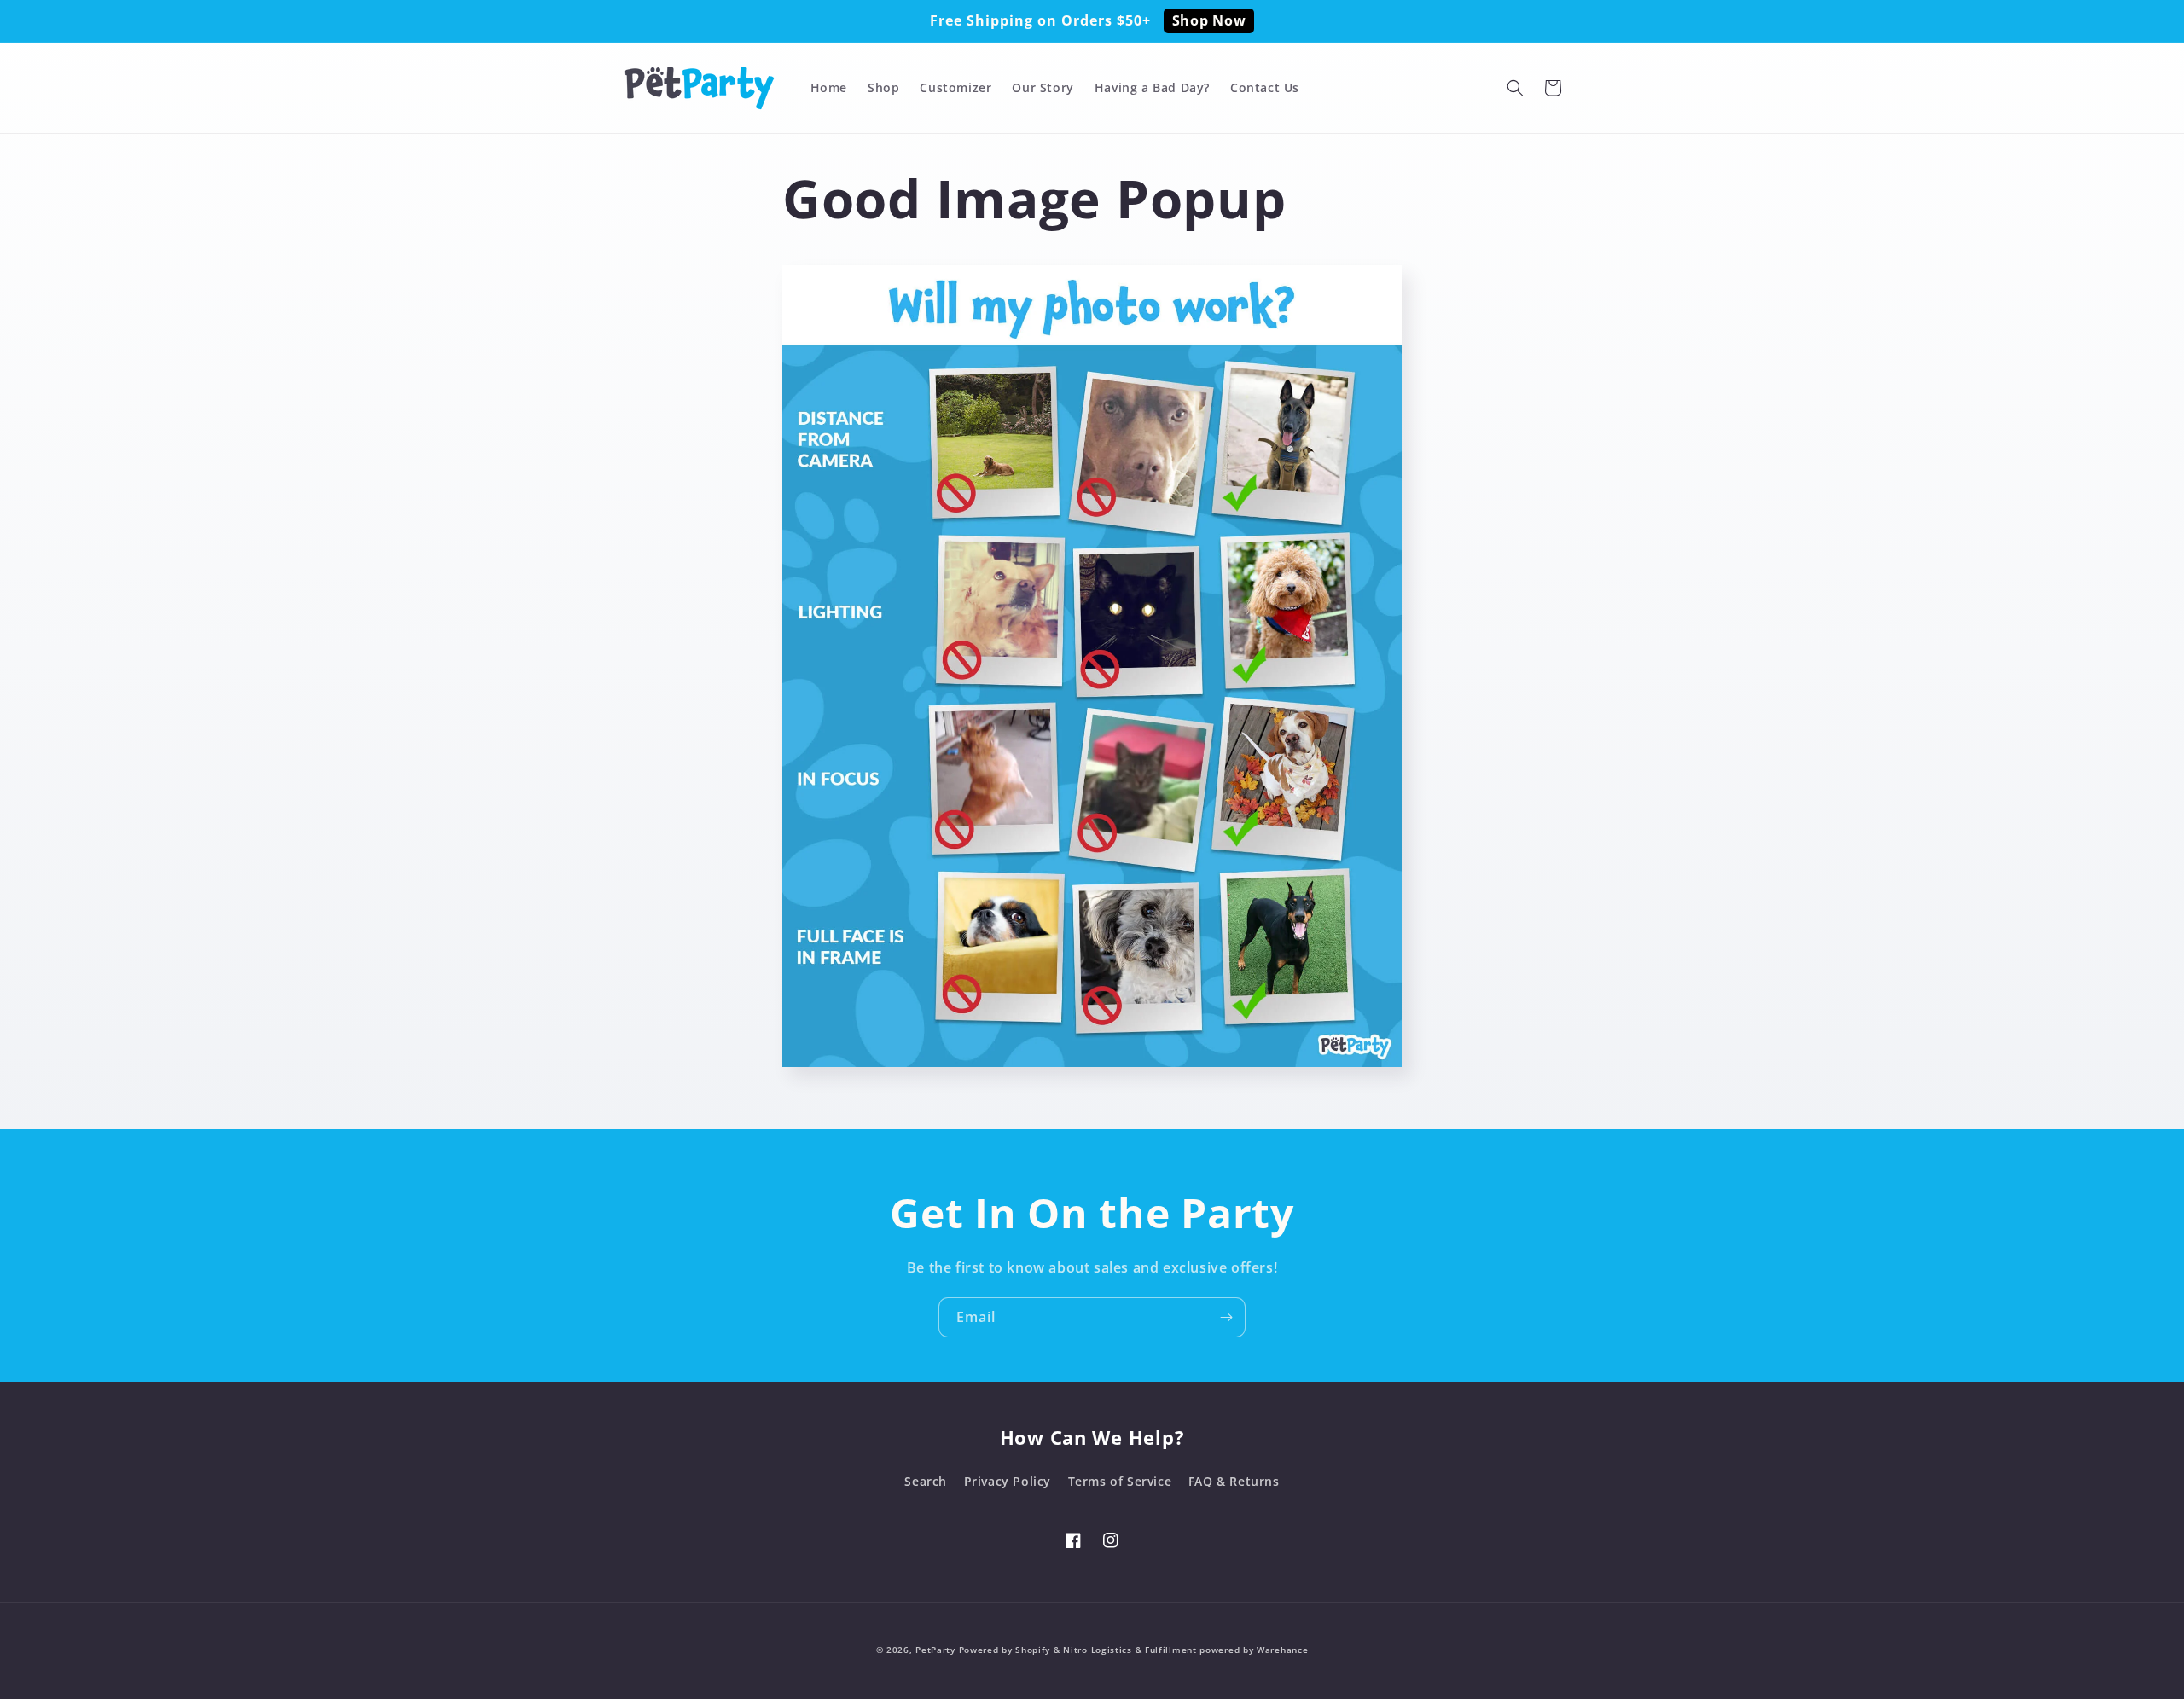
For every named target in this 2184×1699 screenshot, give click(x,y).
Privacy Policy (1008, 1481)
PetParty (935, 1650)
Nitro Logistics (1098, 1650)
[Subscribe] (1226, 1317)
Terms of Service (1120, 1481)
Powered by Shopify (1005, 1650)
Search (926, 1481)
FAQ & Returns (1234, 1481)
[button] (1515, 88)
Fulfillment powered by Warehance (1226, 1650)
